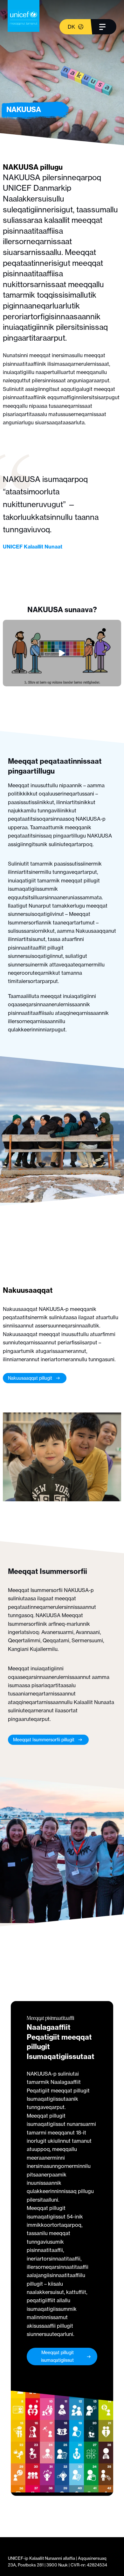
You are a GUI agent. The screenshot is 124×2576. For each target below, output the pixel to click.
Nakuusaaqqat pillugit (30, 1378)
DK (71, 27)
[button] (62, 653)
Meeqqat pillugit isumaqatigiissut (57, 2356)
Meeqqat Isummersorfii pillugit (44, 1740)
